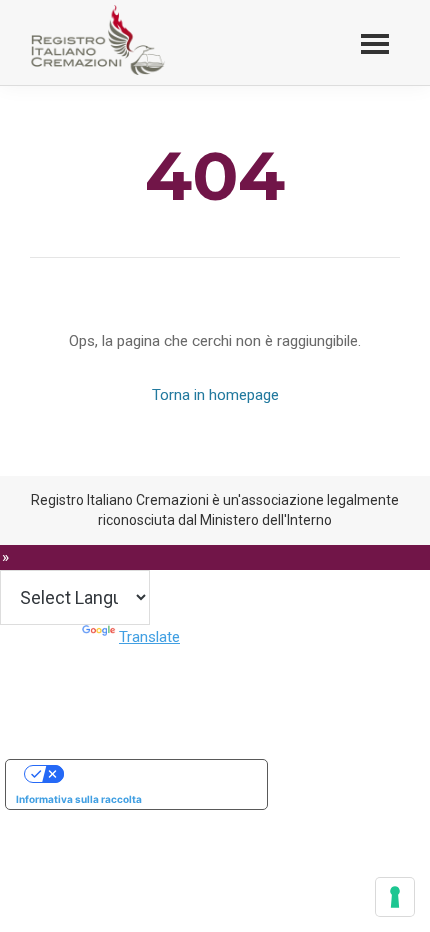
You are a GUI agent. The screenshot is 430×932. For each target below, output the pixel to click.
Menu (375, 42)
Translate (149, 637)
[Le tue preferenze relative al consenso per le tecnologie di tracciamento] (395, 897)
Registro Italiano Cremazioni (105, 74)
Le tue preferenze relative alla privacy (156, 774)
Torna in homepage (215, 395)
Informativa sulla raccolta (79, 799)
